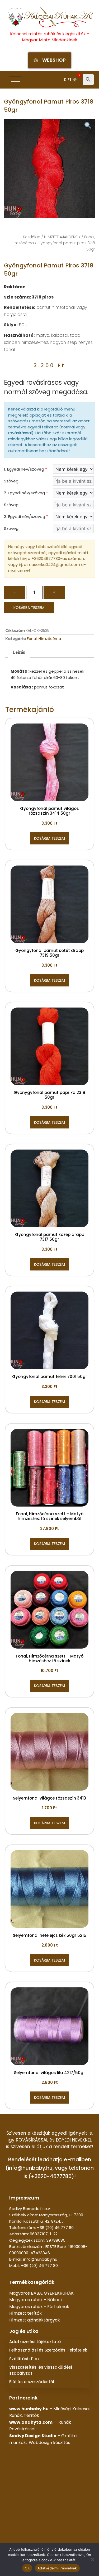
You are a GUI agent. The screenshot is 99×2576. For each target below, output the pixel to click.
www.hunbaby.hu (29, 2409)
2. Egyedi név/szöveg (26, 493)
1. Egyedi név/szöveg (25, 469)
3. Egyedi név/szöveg (26, 517)
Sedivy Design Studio (33, 2436)
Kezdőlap (32, 237)
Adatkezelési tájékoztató (35, 2342)
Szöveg (11, 481)
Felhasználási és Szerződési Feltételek (48, 2350)
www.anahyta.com (31, 2422)
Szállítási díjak (24, 2359)
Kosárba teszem (29, 608)
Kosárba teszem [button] (49, 838)
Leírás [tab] (19, 652)
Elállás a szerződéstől (32, 2382)
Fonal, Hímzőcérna (44, 639)
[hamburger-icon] (16, 80)
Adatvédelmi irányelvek (57, 2568)
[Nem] (92, 2559)
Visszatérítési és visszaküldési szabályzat (41, 2370)
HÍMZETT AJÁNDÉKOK (62, 237)
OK (27, 2568)
